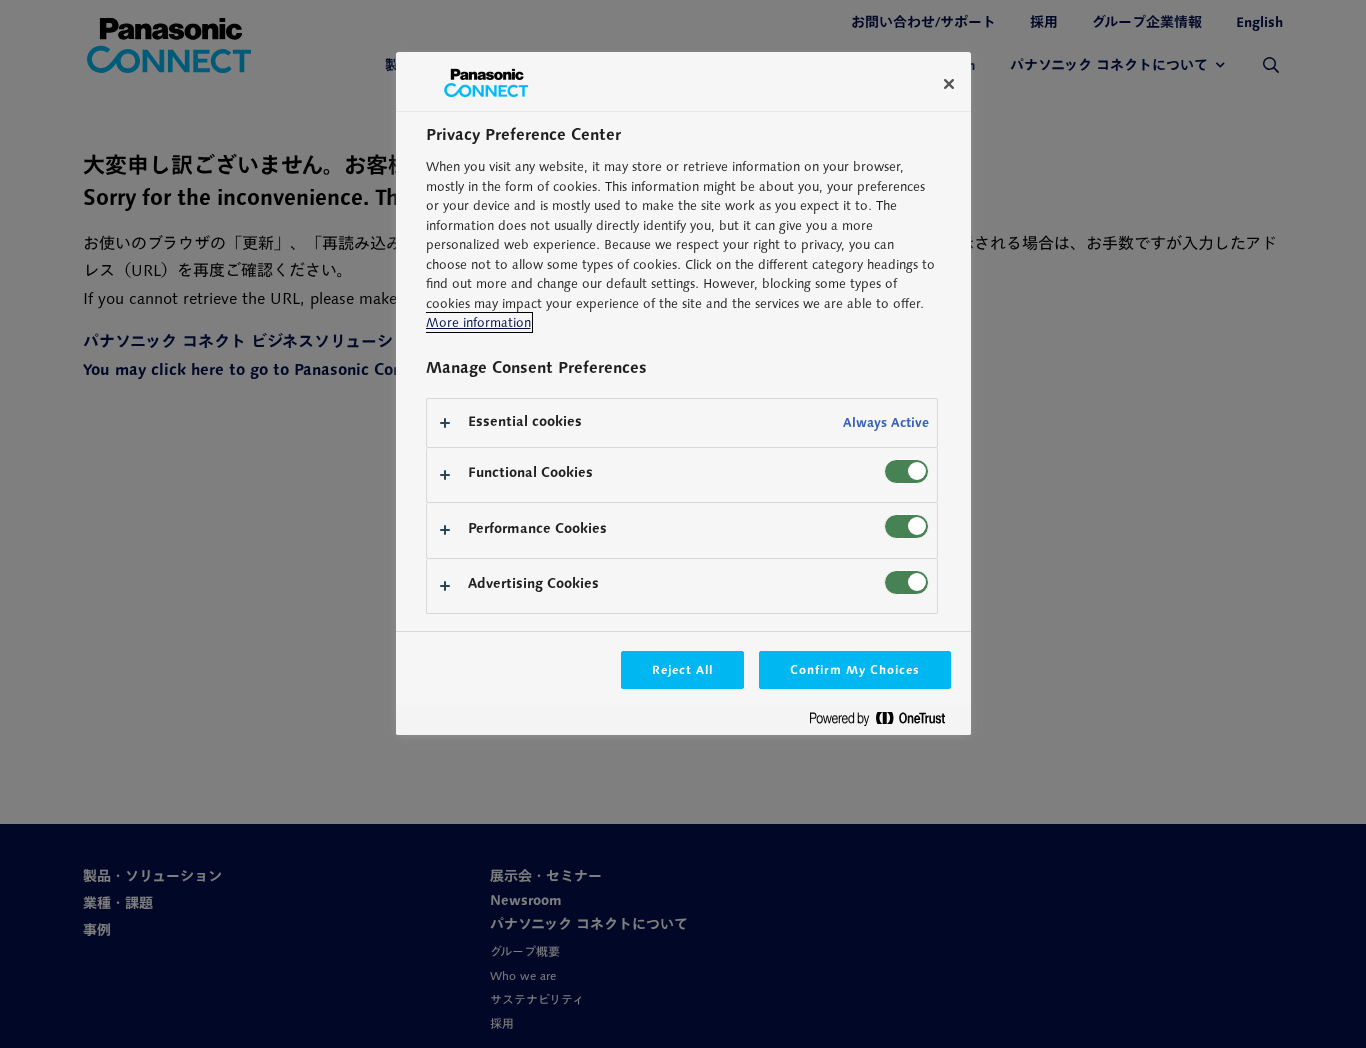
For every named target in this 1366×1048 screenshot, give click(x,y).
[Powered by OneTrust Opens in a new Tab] (885, 722)
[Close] (949, 84)
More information (478, 322)
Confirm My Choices (854, 669)
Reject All (683, 669)
